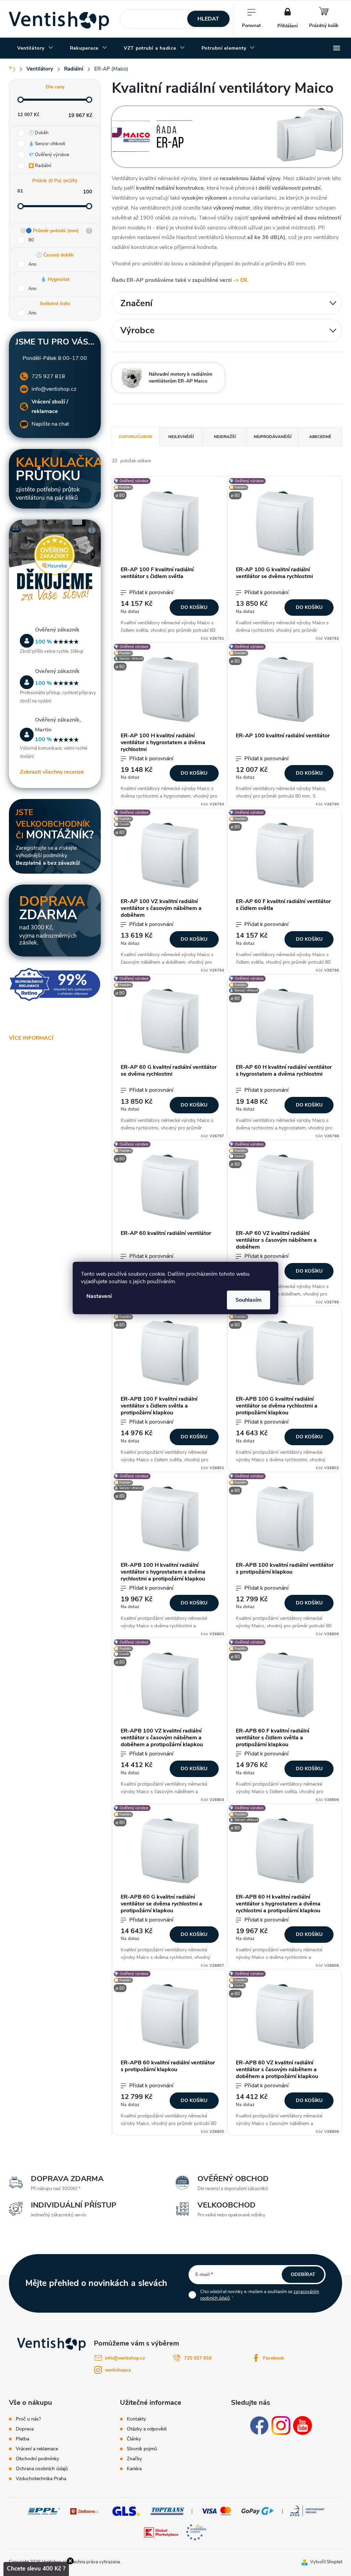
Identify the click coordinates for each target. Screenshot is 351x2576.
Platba (22, 2439)
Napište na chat (50, 424)
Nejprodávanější (273, 437)
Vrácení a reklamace (37, 2449)
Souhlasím (249, 1300)
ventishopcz (118, 2370)
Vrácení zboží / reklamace (50, 407)
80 (31, 240)
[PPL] (44, 2511)
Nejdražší (225, 437)
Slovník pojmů (142, 2449)
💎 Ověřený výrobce (49, 155)
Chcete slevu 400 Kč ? (36, 2569)
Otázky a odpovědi (147, 2429)
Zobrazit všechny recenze (52, 772)
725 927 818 (48, 376)
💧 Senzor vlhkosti (47, 144)
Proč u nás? (28, 2419)
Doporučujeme (136, 437)
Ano (32, 264)
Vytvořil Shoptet (326, 2562)
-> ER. (241, 280)
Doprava (25, 2429)
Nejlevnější (181, 437)
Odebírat (303, 2274)
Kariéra (134, 2469)
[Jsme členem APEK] (307, 2511)
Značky (134, 2459)
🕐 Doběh (38, 133)
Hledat (208, 19)
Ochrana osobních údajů (42, 2469)
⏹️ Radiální (40, 166)
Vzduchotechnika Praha (41, 2479)
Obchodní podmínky (37, 2459)
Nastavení (99, 1296)
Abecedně (320, 437)
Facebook (274, 2358)
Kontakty (136, 2419)
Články (134, 2439)
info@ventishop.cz (54, 389)
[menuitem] (35, 48)
